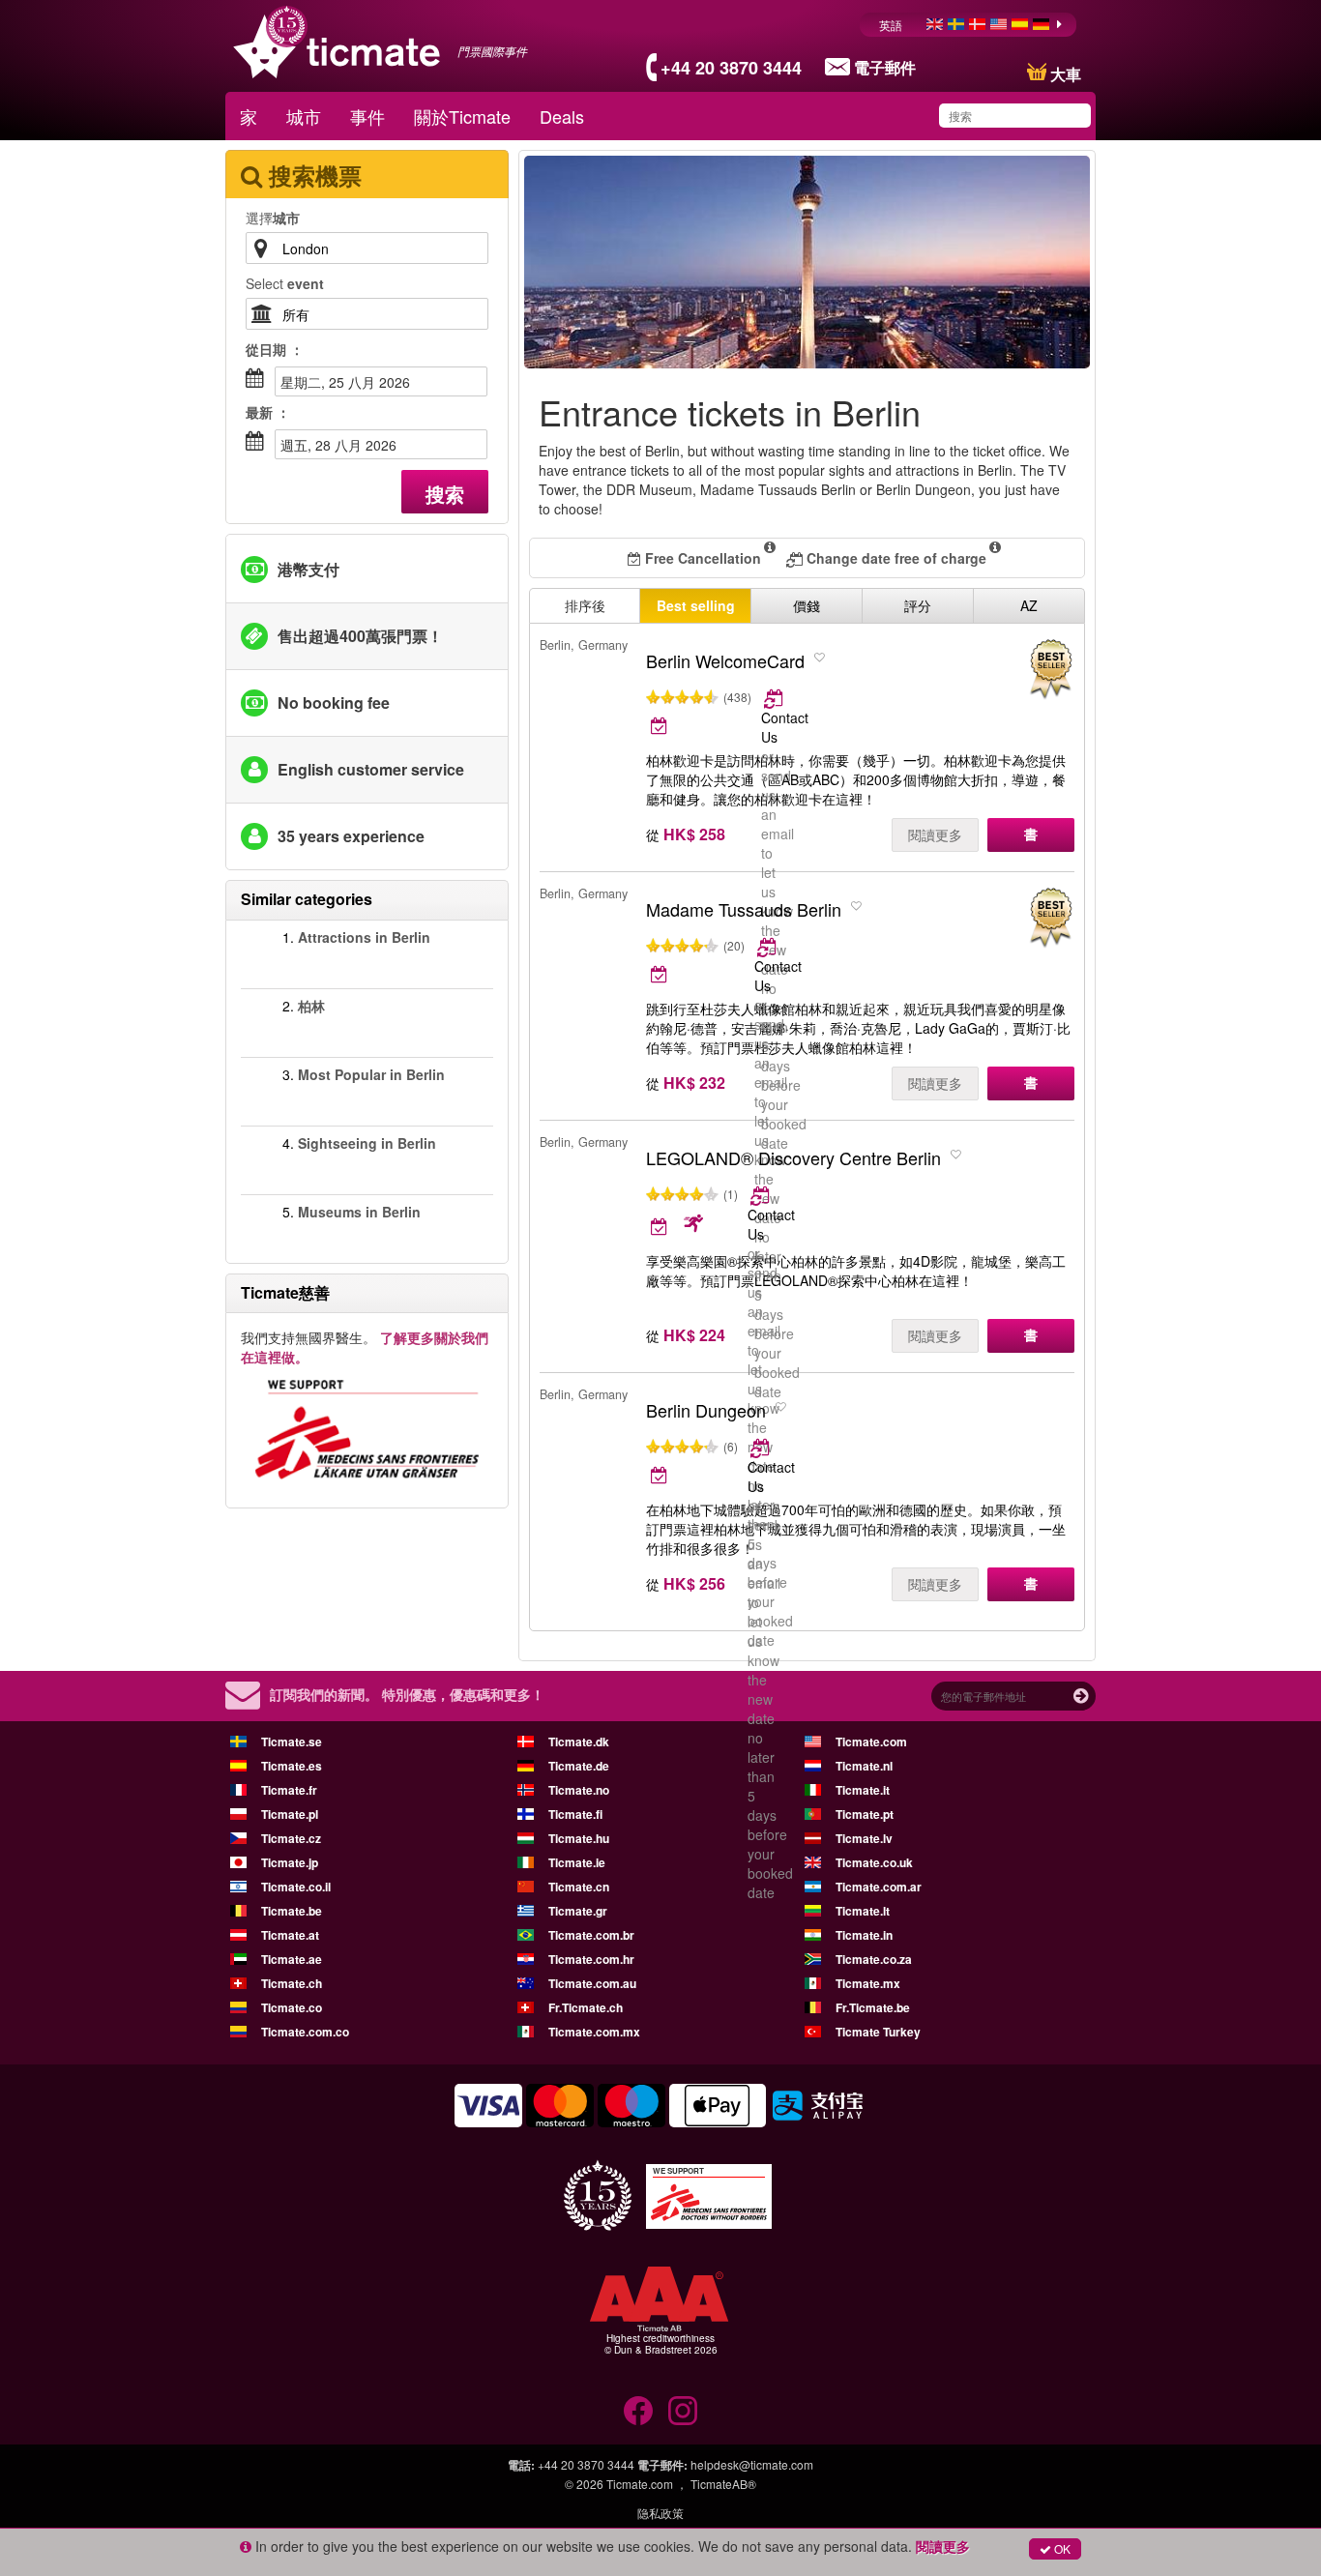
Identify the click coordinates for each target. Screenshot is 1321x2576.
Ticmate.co (292, 2007)
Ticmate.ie (577, 1862)
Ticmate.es (292, 1766)
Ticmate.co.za (874, 1959)
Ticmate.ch (292, 1983)
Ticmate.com (871, 1742)
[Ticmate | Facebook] (638, 2411)
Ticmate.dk (579, 1742)
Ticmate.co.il (296, 1887)
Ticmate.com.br (591, 1935)
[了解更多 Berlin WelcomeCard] (775, 698)
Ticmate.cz (291, 1838)
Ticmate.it (863, 1790)
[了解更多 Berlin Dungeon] (762, 1448)
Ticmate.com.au (592, 1983)
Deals (562, 116)
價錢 (807, 605)
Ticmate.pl (290, 1814)
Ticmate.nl (864, 1766)
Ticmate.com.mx (594, 2032)
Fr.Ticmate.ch (586, 2007)
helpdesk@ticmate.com (752, 2464)
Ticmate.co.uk (874, 1862)
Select (285, 283)
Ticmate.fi (575, 1814)
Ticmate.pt (865, 1814)
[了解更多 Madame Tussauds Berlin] (768, 947)
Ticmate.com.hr (591, 1959)
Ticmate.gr (578, 1911)
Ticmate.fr (289, 1790)
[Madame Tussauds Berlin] (1050, 918)
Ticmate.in (864, 1935)
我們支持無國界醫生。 (365, 1347)
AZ (1029, 605)
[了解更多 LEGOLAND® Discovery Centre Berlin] (762, 1195)
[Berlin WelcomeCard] (1050, 670)
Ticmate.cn (579, 1887)
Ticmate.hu (579, 1838)
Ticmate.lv (864, 1838)
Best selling (696, 605)
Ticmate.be (292, 1911)
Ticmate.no (579, 1790)
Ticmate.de (579, 1766)
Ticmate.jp (290, 1862)
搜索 (445, 494)
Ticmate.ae (292, 1959)
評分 (918, 605)
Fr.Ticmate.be (873, 2007)
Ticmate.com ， (647, 2484)
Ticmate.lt (863, 1911)
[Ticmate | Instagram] (683, 2411)
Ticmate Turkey (878, 2032)
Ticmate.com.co (305, 2032)
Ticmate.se (292, 1742)
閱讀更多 (935, 834)
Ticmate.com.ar (879, 1887)
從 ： (275, 349)
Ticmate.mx (868, 1983)
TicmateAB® (723, 2484)
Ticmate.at (290, 1935)
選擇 (273, 218)
